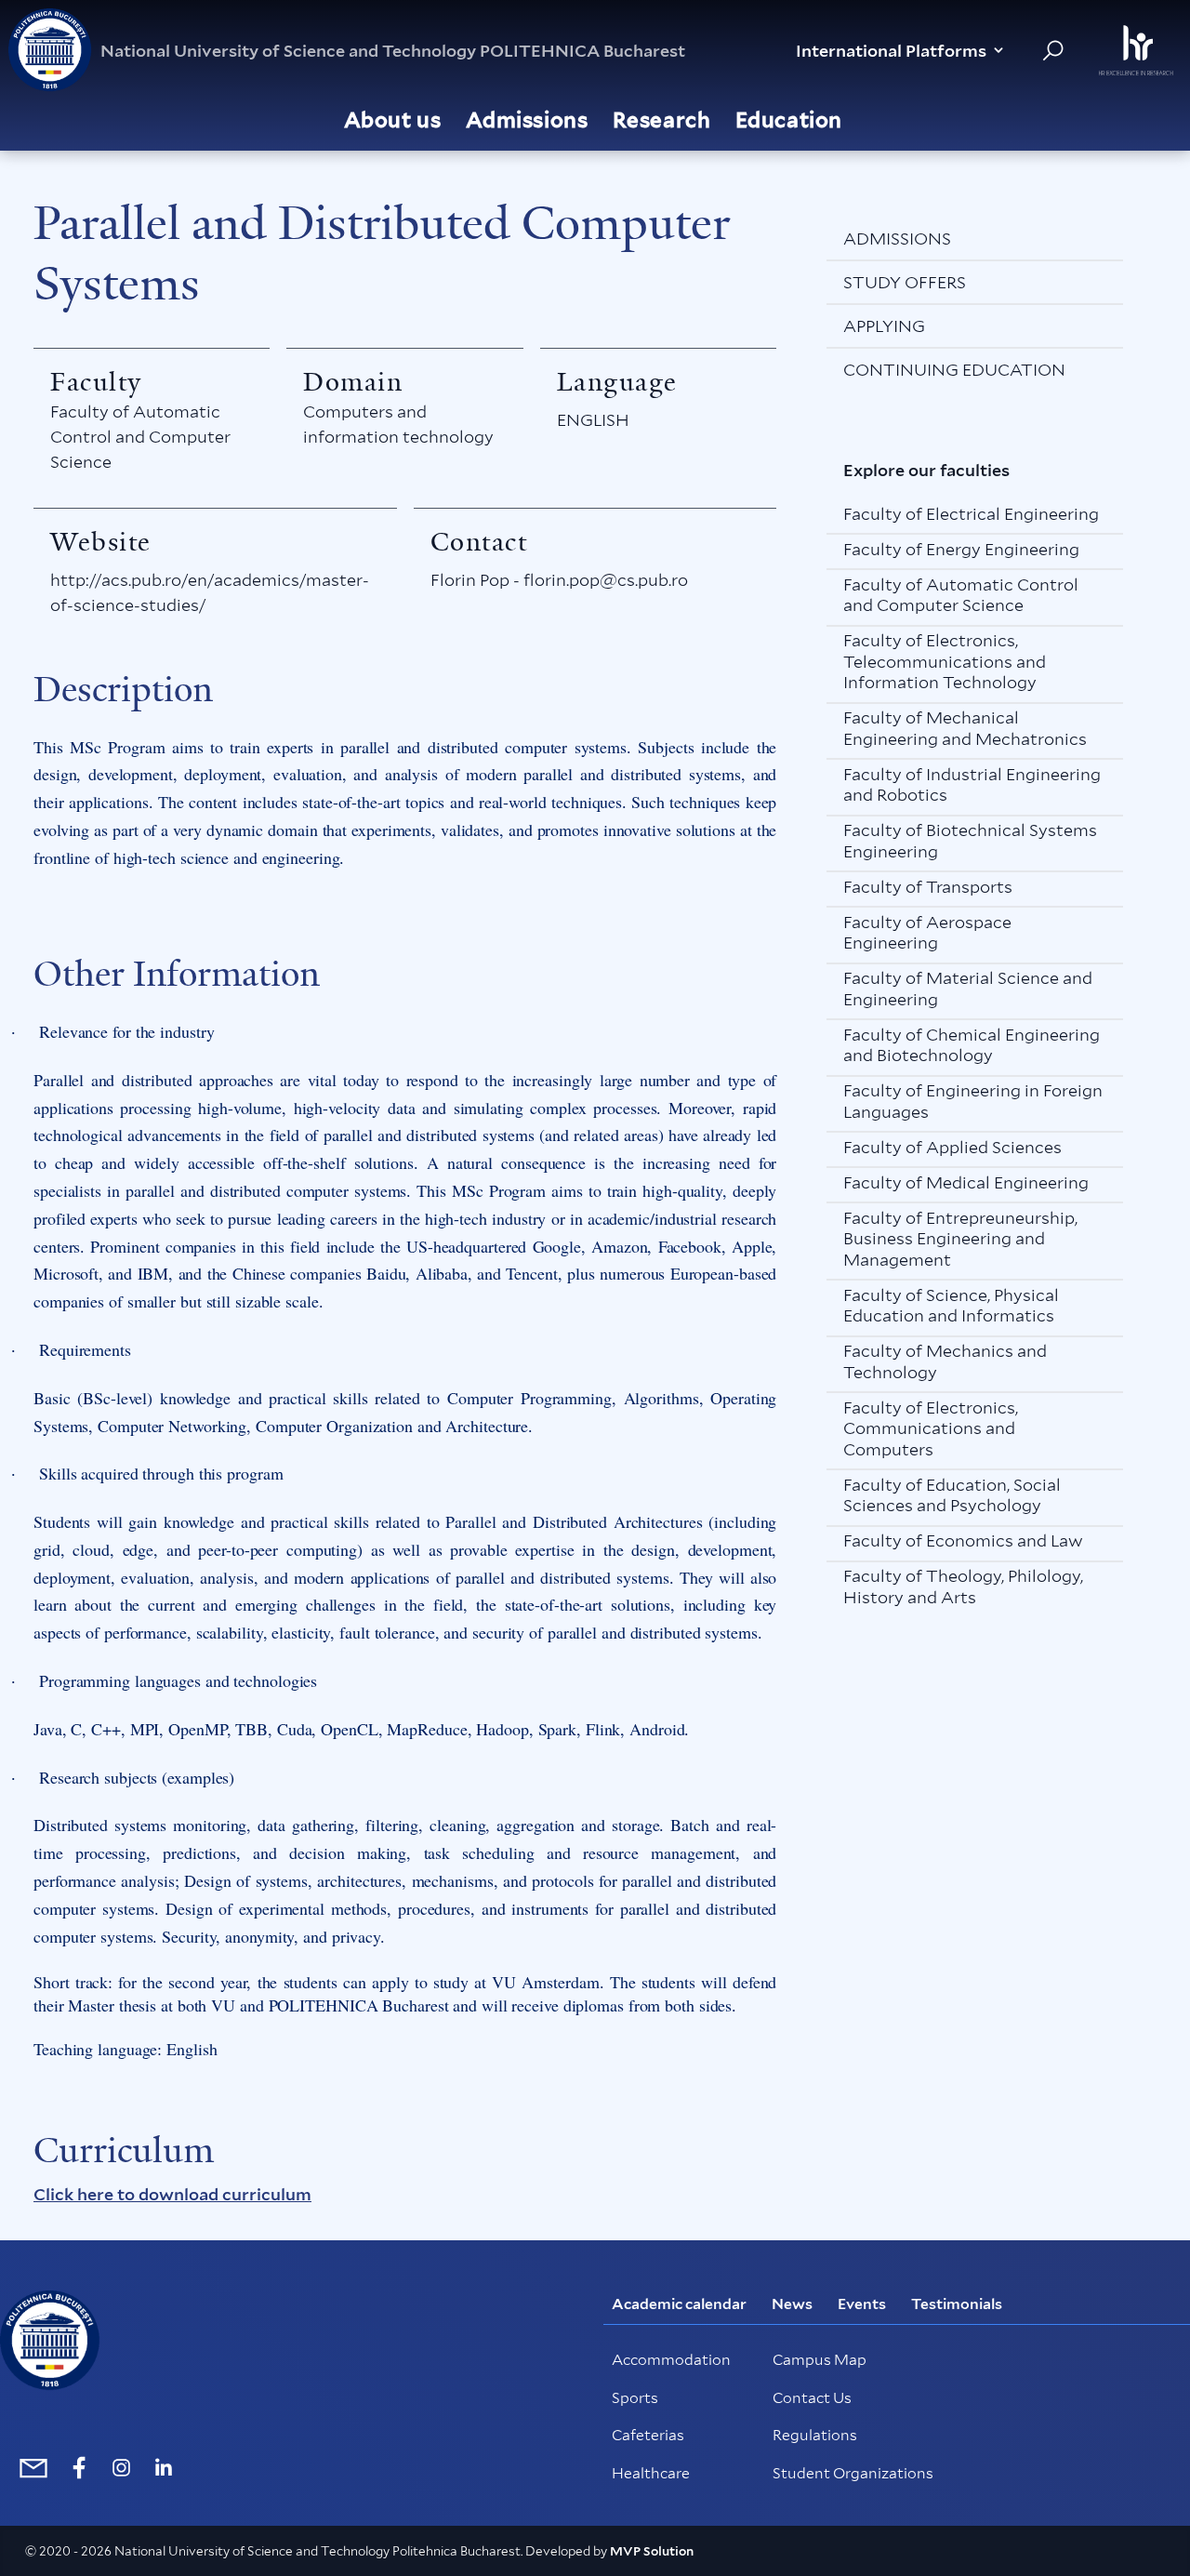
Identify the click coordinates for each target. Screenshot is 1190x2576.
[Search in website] (1053, 51)
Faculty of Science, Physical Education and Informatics (951, 1306)
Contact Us (812, 2398)
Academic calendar (679, 2304)
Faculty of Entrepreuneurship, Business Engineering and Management (960, 1239)
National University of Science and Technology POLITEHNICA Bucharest (393, 51)
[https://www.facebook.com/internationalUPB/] (79, 2468)
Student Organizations (853, 2473)
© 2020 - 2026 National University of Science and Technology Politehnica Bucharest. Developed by (317, 2551)
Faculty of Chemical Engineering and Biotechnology (972, 1045)
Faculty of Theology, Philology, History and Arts (963, 1587)
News (792, 2304)
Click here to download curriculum (172, 2194)
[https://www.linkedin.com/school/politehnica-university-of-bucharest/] (163, 2468)
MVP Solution (652, 2551)
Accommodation (671, 2360)
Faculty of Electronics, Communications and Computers (931, 1428)
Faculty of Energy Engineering (961, 549)
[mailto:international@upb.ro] (29, 2467)
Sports (635, 2398)
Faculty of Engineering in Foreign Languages (973, 1101)
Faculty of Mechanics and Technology (945, 1361)
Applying (884, 326)
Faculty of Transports (928, 887)
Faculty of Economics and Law (963, 1540)
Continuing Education (954, 370)
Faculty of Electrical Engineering (971, 514)
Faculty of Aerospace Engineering (927, 933)
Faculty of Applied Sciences (952, 1147)
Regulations (815, 2435)
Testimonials (957, 2304)
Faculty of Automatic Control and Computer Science (140, 437)
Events (862, 2304)
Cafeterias (648, 2435)
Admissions (897, 239)
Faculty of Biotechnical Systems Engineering (970, 841)
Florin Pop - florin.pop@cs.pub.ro (559, 580)
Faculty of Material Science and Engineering (968, 989)
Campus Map (820, 2360)
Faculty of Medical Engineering (966, 1182)
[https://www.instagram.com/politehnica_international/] (121, 2468)
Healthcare (651, 2473)
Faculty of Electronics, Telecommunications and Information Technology (945, 661)
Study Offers (905, 282)
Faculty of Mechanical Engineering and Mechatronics (965, 728)
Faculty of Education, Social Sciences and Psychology (952, 1495)
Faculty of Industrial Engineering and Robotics (972, 785)
